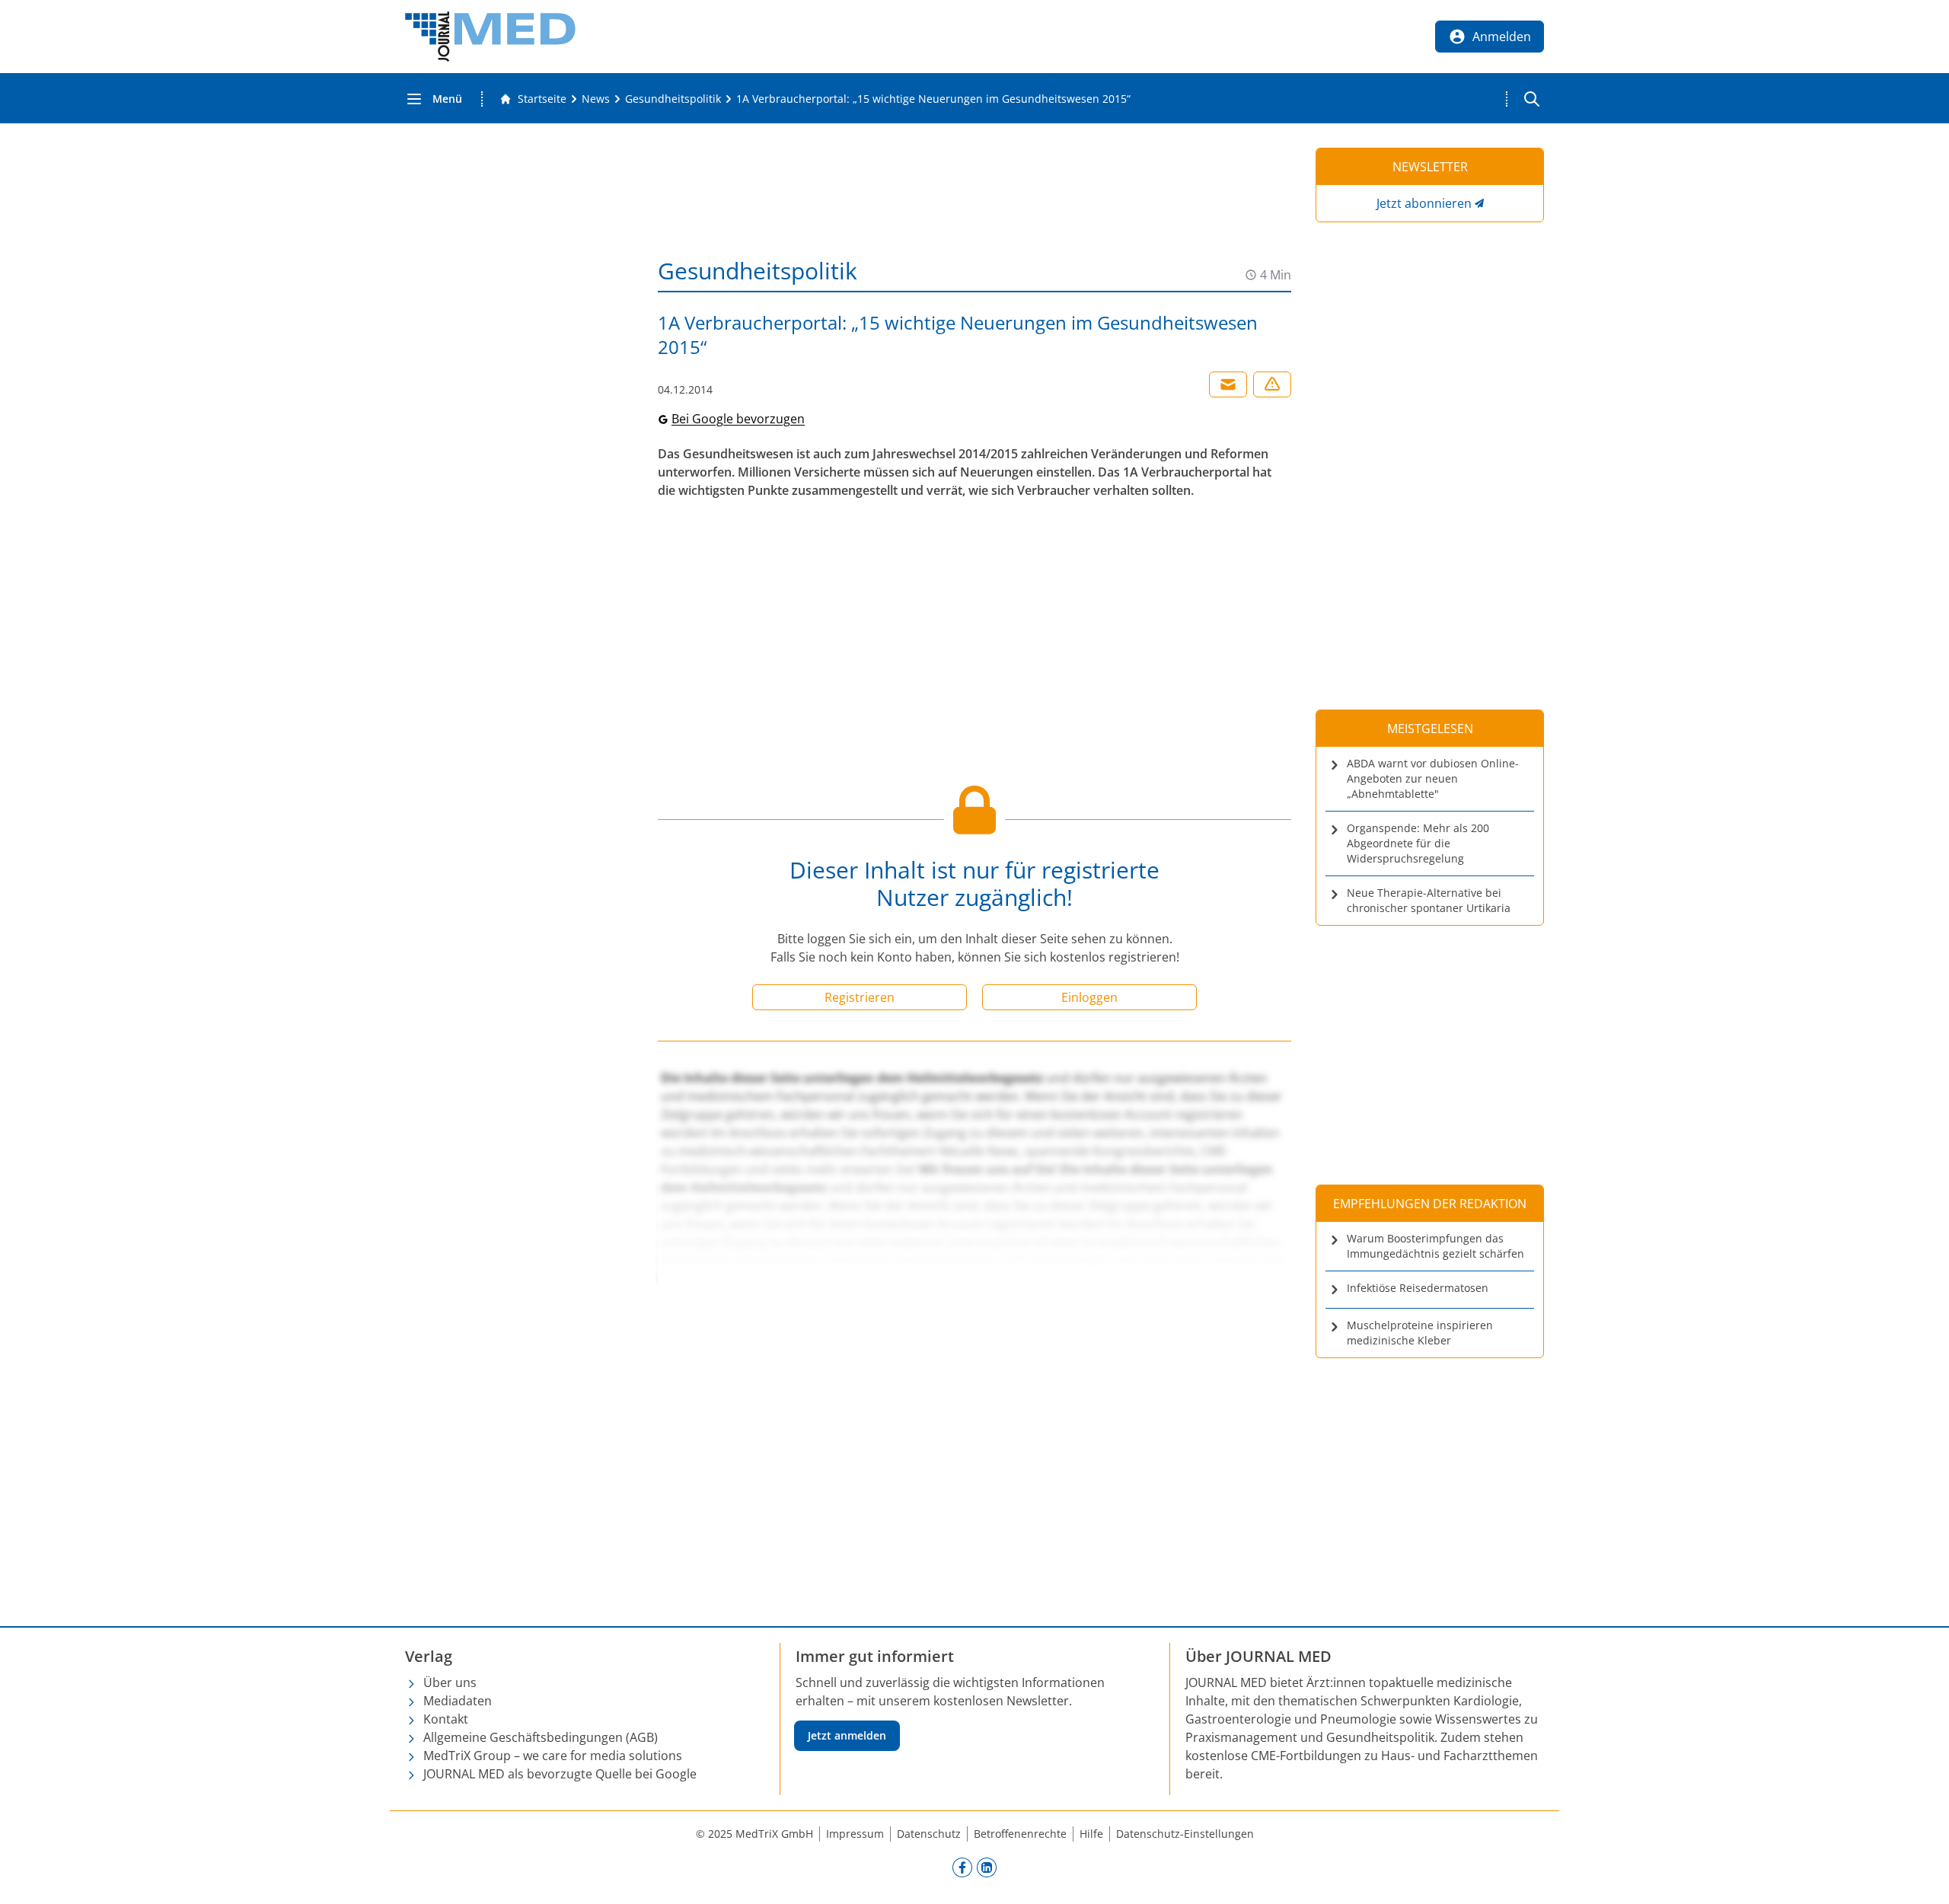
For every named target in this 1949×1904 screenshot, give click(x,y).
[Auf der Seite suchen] (1532, 99)
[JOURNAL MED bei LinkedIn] (987, 1867)
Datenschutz (929, 1834)
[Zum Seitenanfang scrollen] (1922, 1877)
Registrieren (860, 997)
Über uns (450, 1682)
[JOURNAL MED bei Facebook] (962, 1867)
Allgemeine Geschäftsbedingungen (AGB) (541, 1737)
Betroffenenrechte (1020, 1834)
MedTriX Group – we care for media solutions (553, 1756)
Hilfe (1091, 1834)
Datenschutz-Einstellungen (1185, 1834)
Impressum (855, 1834)
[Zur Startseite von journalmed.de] (490, 37)
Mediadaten (458, 1701)
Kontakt (446, 1719)
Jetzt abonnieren (1424, 203)
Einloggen (1089, 997)
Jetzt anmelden (847, 1735)
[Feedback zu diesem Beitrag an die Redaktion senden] (1272, 384)
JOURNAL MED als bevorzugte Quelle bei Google (560, 1774)
